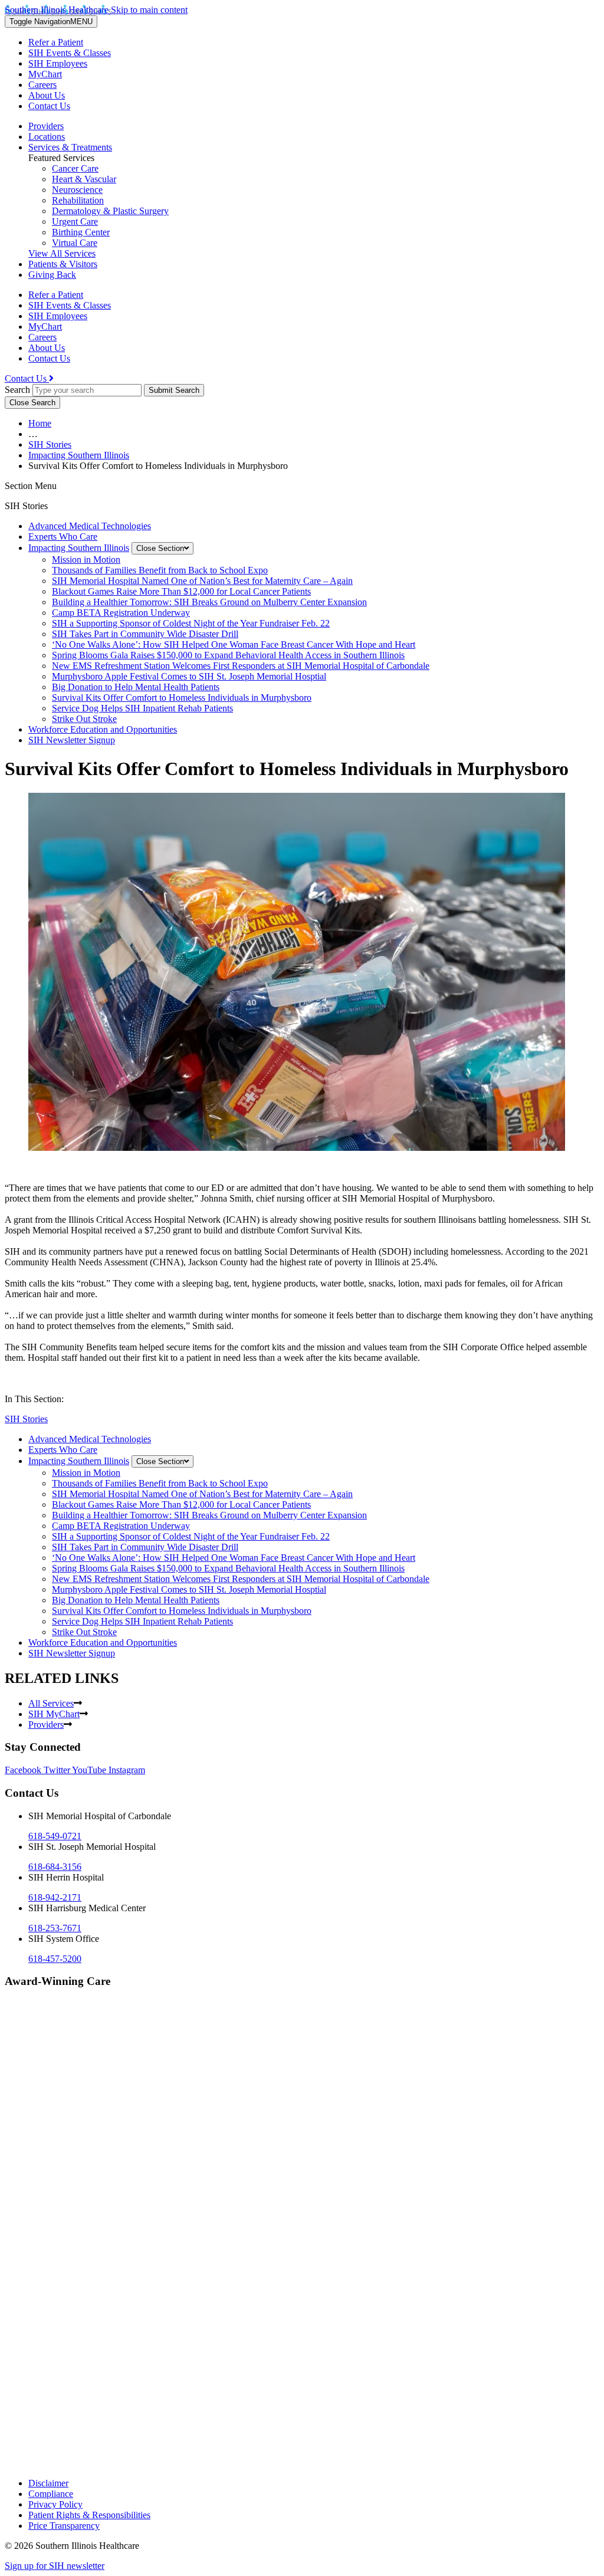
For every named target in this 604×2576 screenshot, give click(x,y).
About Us (47, 95)
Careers (42, 85)
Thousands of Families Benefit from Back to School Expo (160, 570)
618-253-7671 (55, 1928)
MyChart (45, 74)
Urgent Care (75, 221)
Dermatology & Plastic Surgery (110, 211)
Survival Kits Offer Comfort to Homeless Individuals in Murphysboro (182, 698)
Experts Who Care (63, 536)
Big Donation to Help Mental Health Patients (136, 687)
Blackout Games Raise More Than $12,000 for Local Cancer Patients (181, 591)
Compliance (51, 2494)
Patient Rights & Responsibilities (89, 2515)
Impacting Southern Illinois (79, 455)
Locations (47, 137)
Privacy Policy (55, 2504)
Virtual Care (75, 243)
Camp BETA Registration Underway (121, 613)
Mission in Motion (86, 559)
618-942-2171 (55, 1897)
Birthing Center (81, 232)
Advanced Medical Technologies (90, 526)
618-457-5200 (55, 1959)
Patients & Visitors (63, 264)
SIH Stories (50, 444)
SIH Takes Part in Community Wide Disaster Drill (145, 634)
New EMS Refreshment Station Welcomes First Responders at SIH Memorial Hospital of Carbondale (241, 666)
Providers (46, 126)
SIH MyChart (54, 1714)
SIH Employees (58, 63)
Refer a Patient (56, 42)
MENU (51, 22)
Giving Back (52, 275)
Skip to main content (149, 10)
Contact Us (49, 106)
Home (40, 423)
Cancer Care (75, 168)
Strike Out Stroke (84, 719)
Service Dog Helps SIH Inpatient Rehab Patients (142, 708)
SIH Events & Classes (70, 53)
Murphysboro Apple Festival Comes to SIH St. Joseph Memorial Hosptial (189, 676)
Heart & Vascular (84, 179)
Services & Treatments (70, 147)
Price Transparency (64, 2526)
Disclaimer (48, 2483)
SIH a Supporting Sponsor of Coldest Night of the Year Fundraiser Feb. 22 (191, 623)
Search (17, 390)
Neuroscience (77, 190)
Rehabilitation (78, 200)
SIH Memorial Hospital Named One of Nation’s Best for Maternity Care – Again (202, 581)
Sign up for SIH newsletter (55, 2566)
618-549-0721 (55, 1836)
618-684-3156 (55, 1867)
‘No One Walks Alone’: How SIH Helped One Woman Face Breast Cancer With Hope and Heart (234, 644)
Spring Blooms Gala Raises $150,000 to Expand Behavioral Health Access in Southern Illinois (228, 655)
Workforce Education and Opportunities (103, 729)
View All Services (62, 253)
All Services (51, 1703)
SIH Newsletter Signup (72, 740)
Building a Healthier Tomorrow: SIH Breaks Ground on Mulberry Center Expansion (209, 602)
